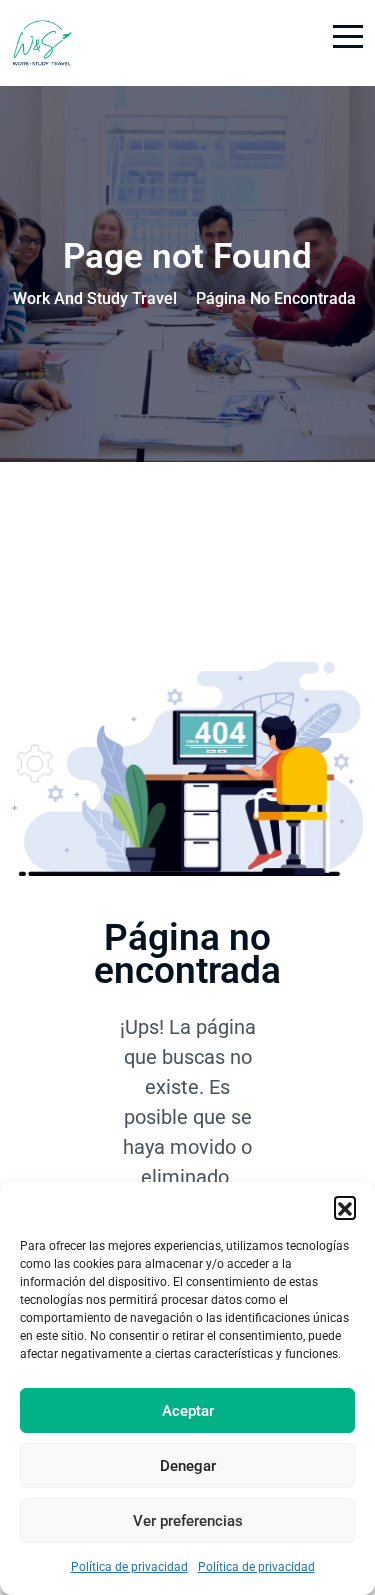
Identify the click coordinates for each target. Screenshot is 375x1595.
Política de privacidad (129, 1567)
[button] (345, 1207)
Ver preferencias (188, 1521)
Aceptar (188, 1411)
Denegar (188, 1466)
